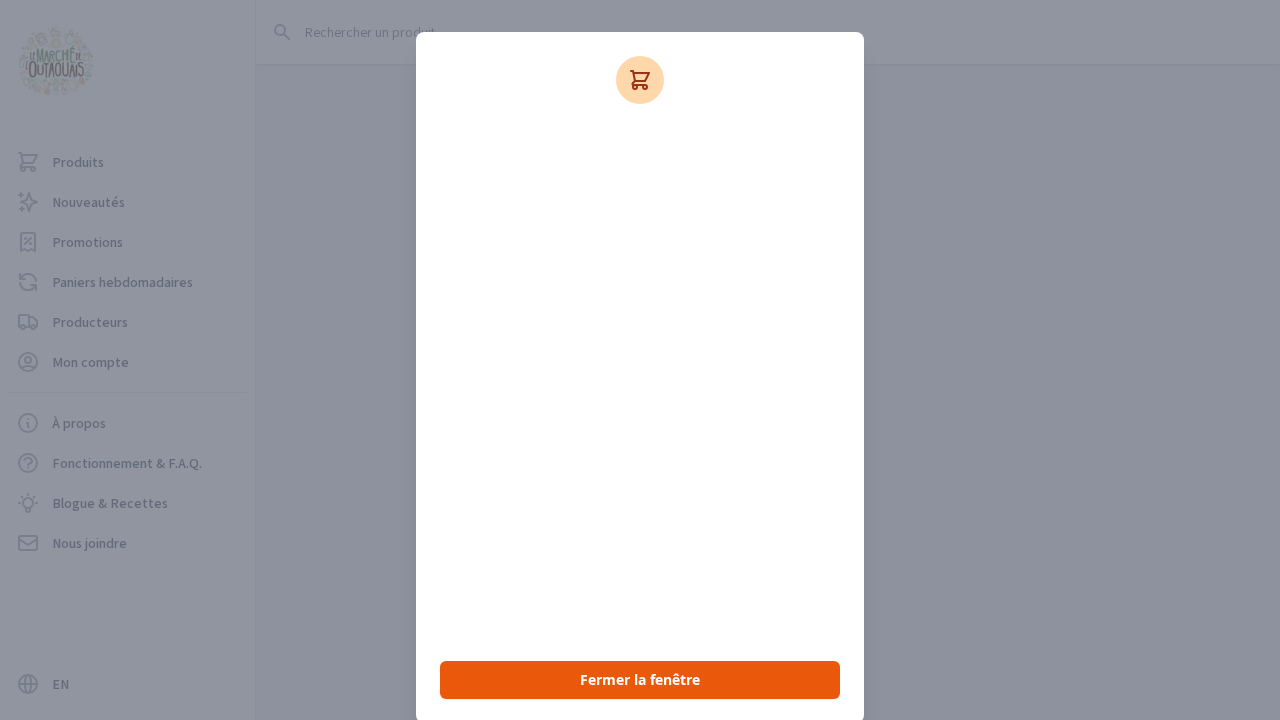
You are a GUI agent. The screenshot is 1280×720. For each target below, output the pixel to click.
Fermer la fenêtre (640, 679)
